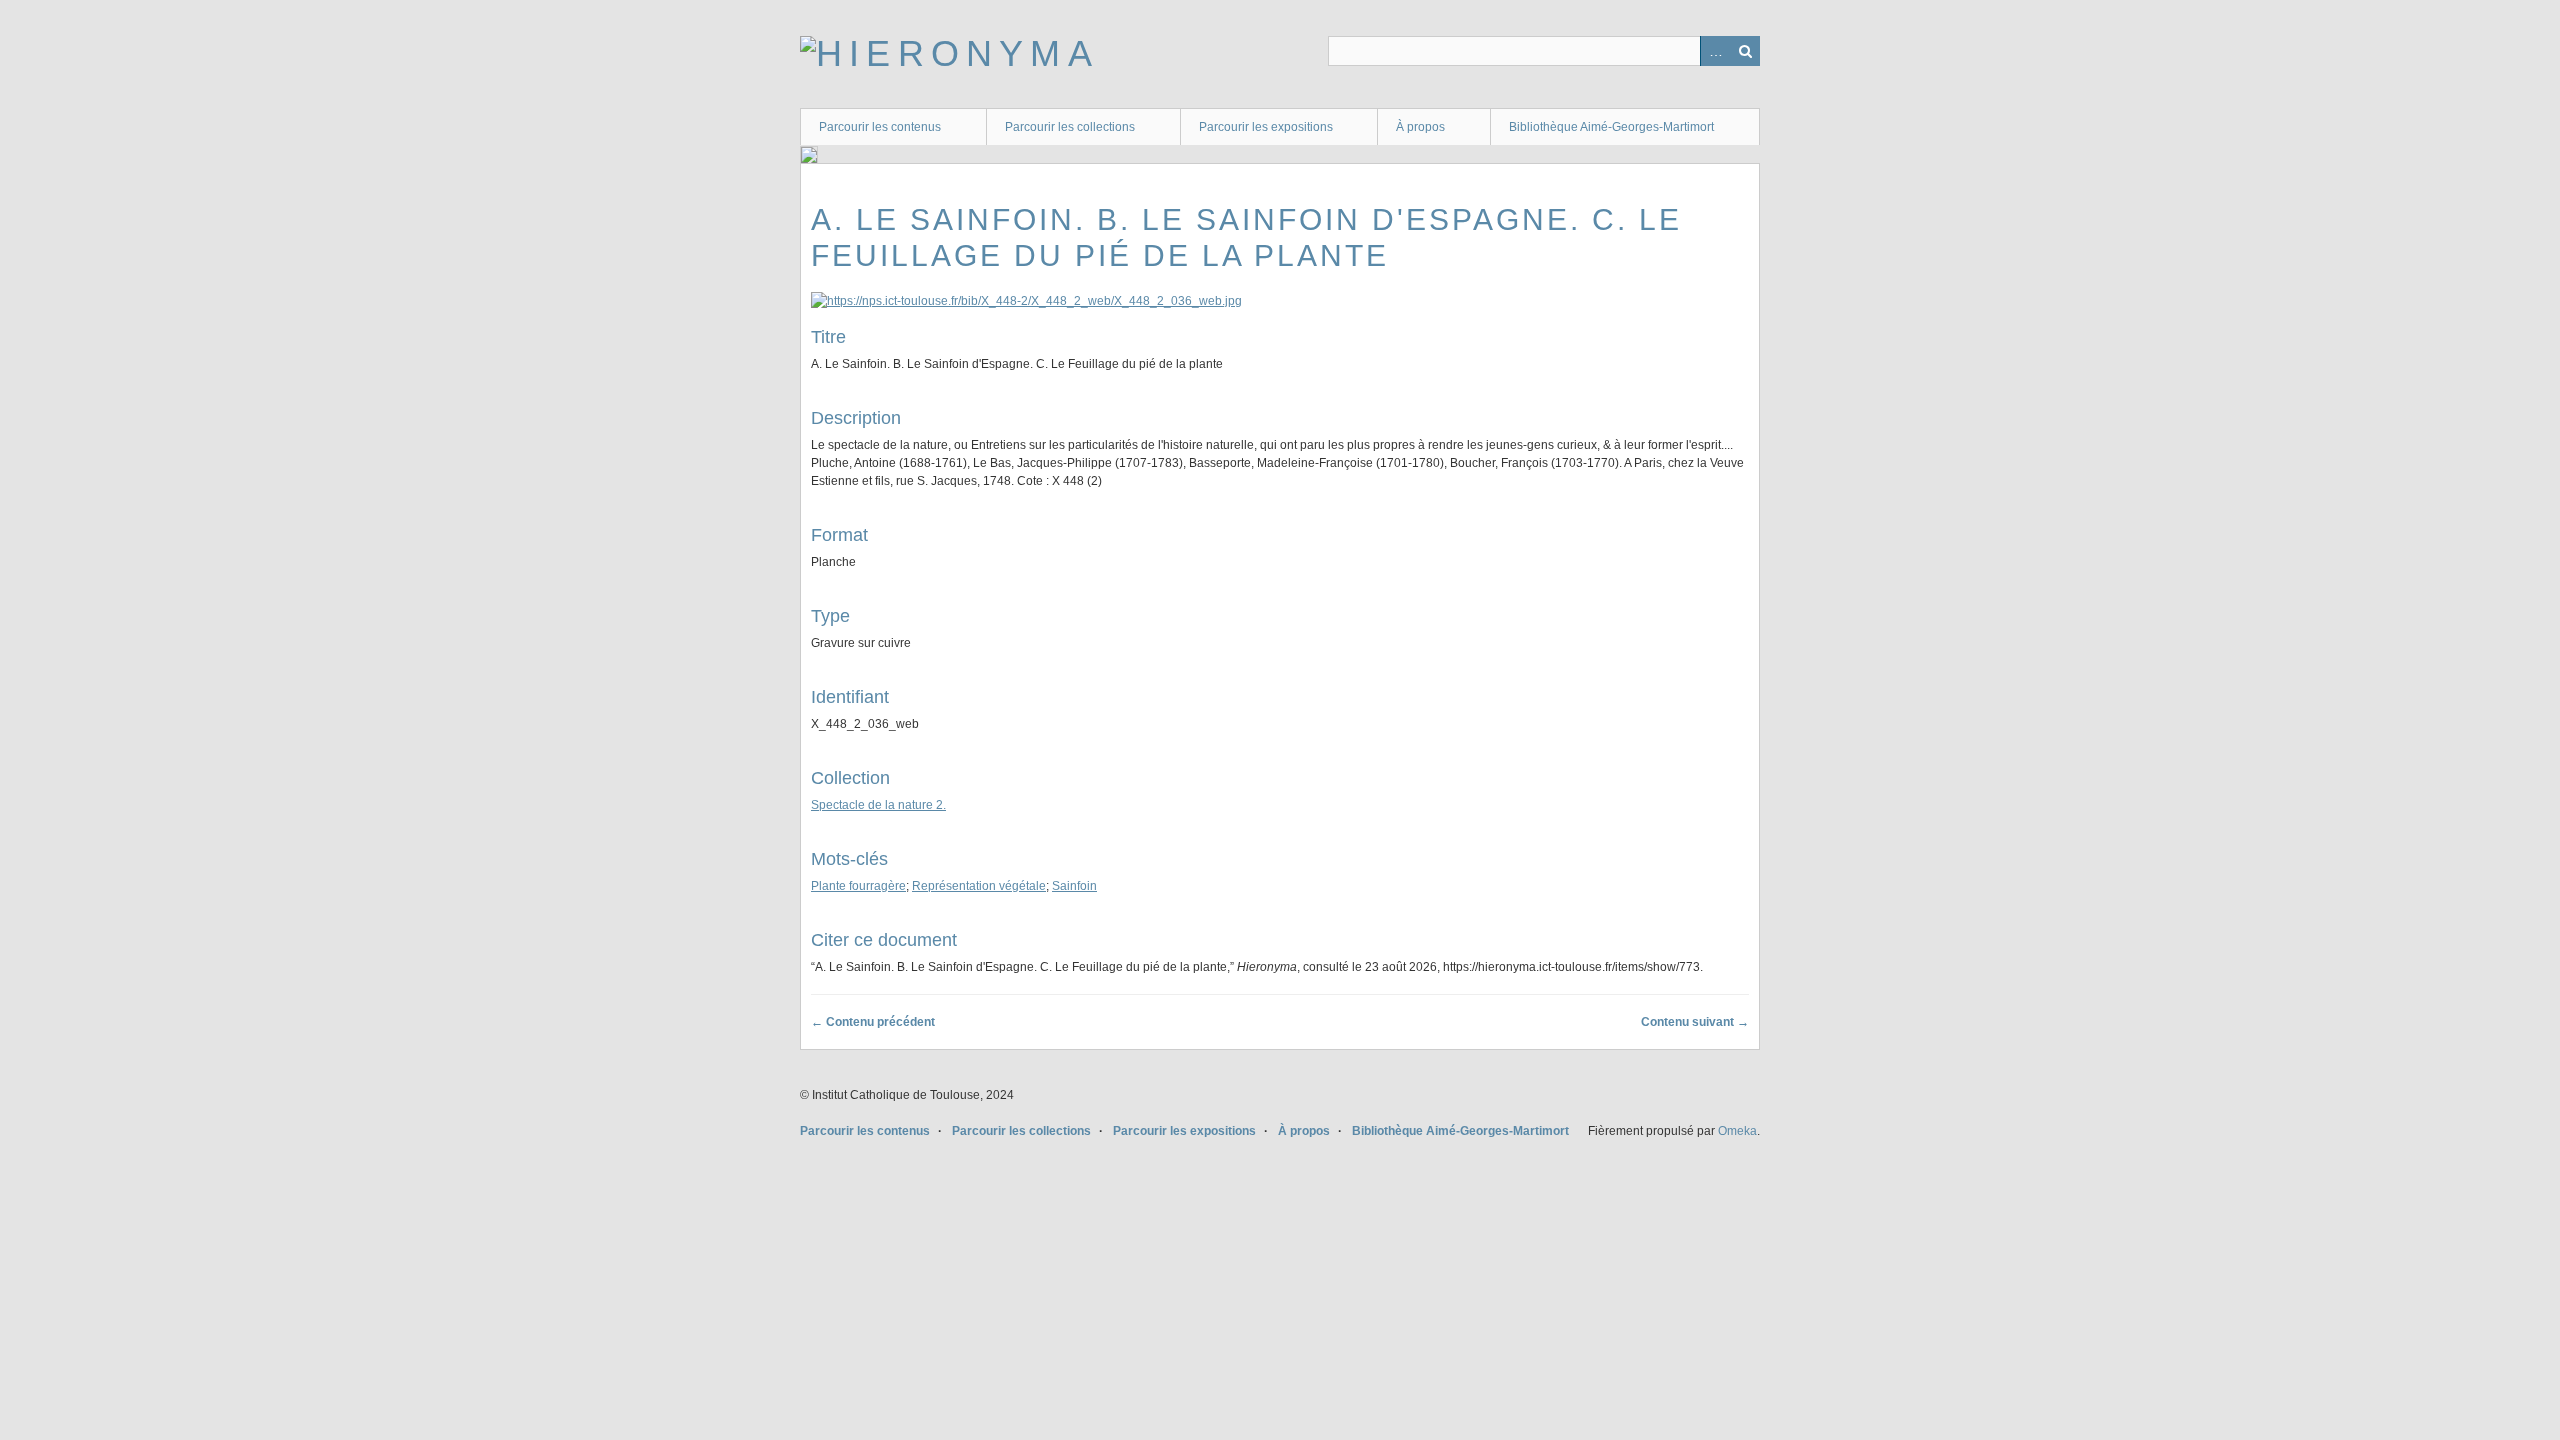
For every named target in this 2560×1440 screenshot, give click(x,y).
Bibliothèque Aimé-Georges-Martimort (1611, 127)
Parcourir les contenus (880, 127)
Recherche (1745, 51)
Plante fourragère (858, 886)
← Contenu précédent (873, 1022)
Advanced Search (1715, 51)
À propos (1420, 127)
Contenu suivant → (1695, 1022)
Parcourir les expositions (1266, 127)
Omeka (1737, 1131)
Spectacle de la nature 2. (878, 805)
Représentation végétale (979, 886)
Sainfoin (1074, 886)
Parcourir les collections (1070, 127)
